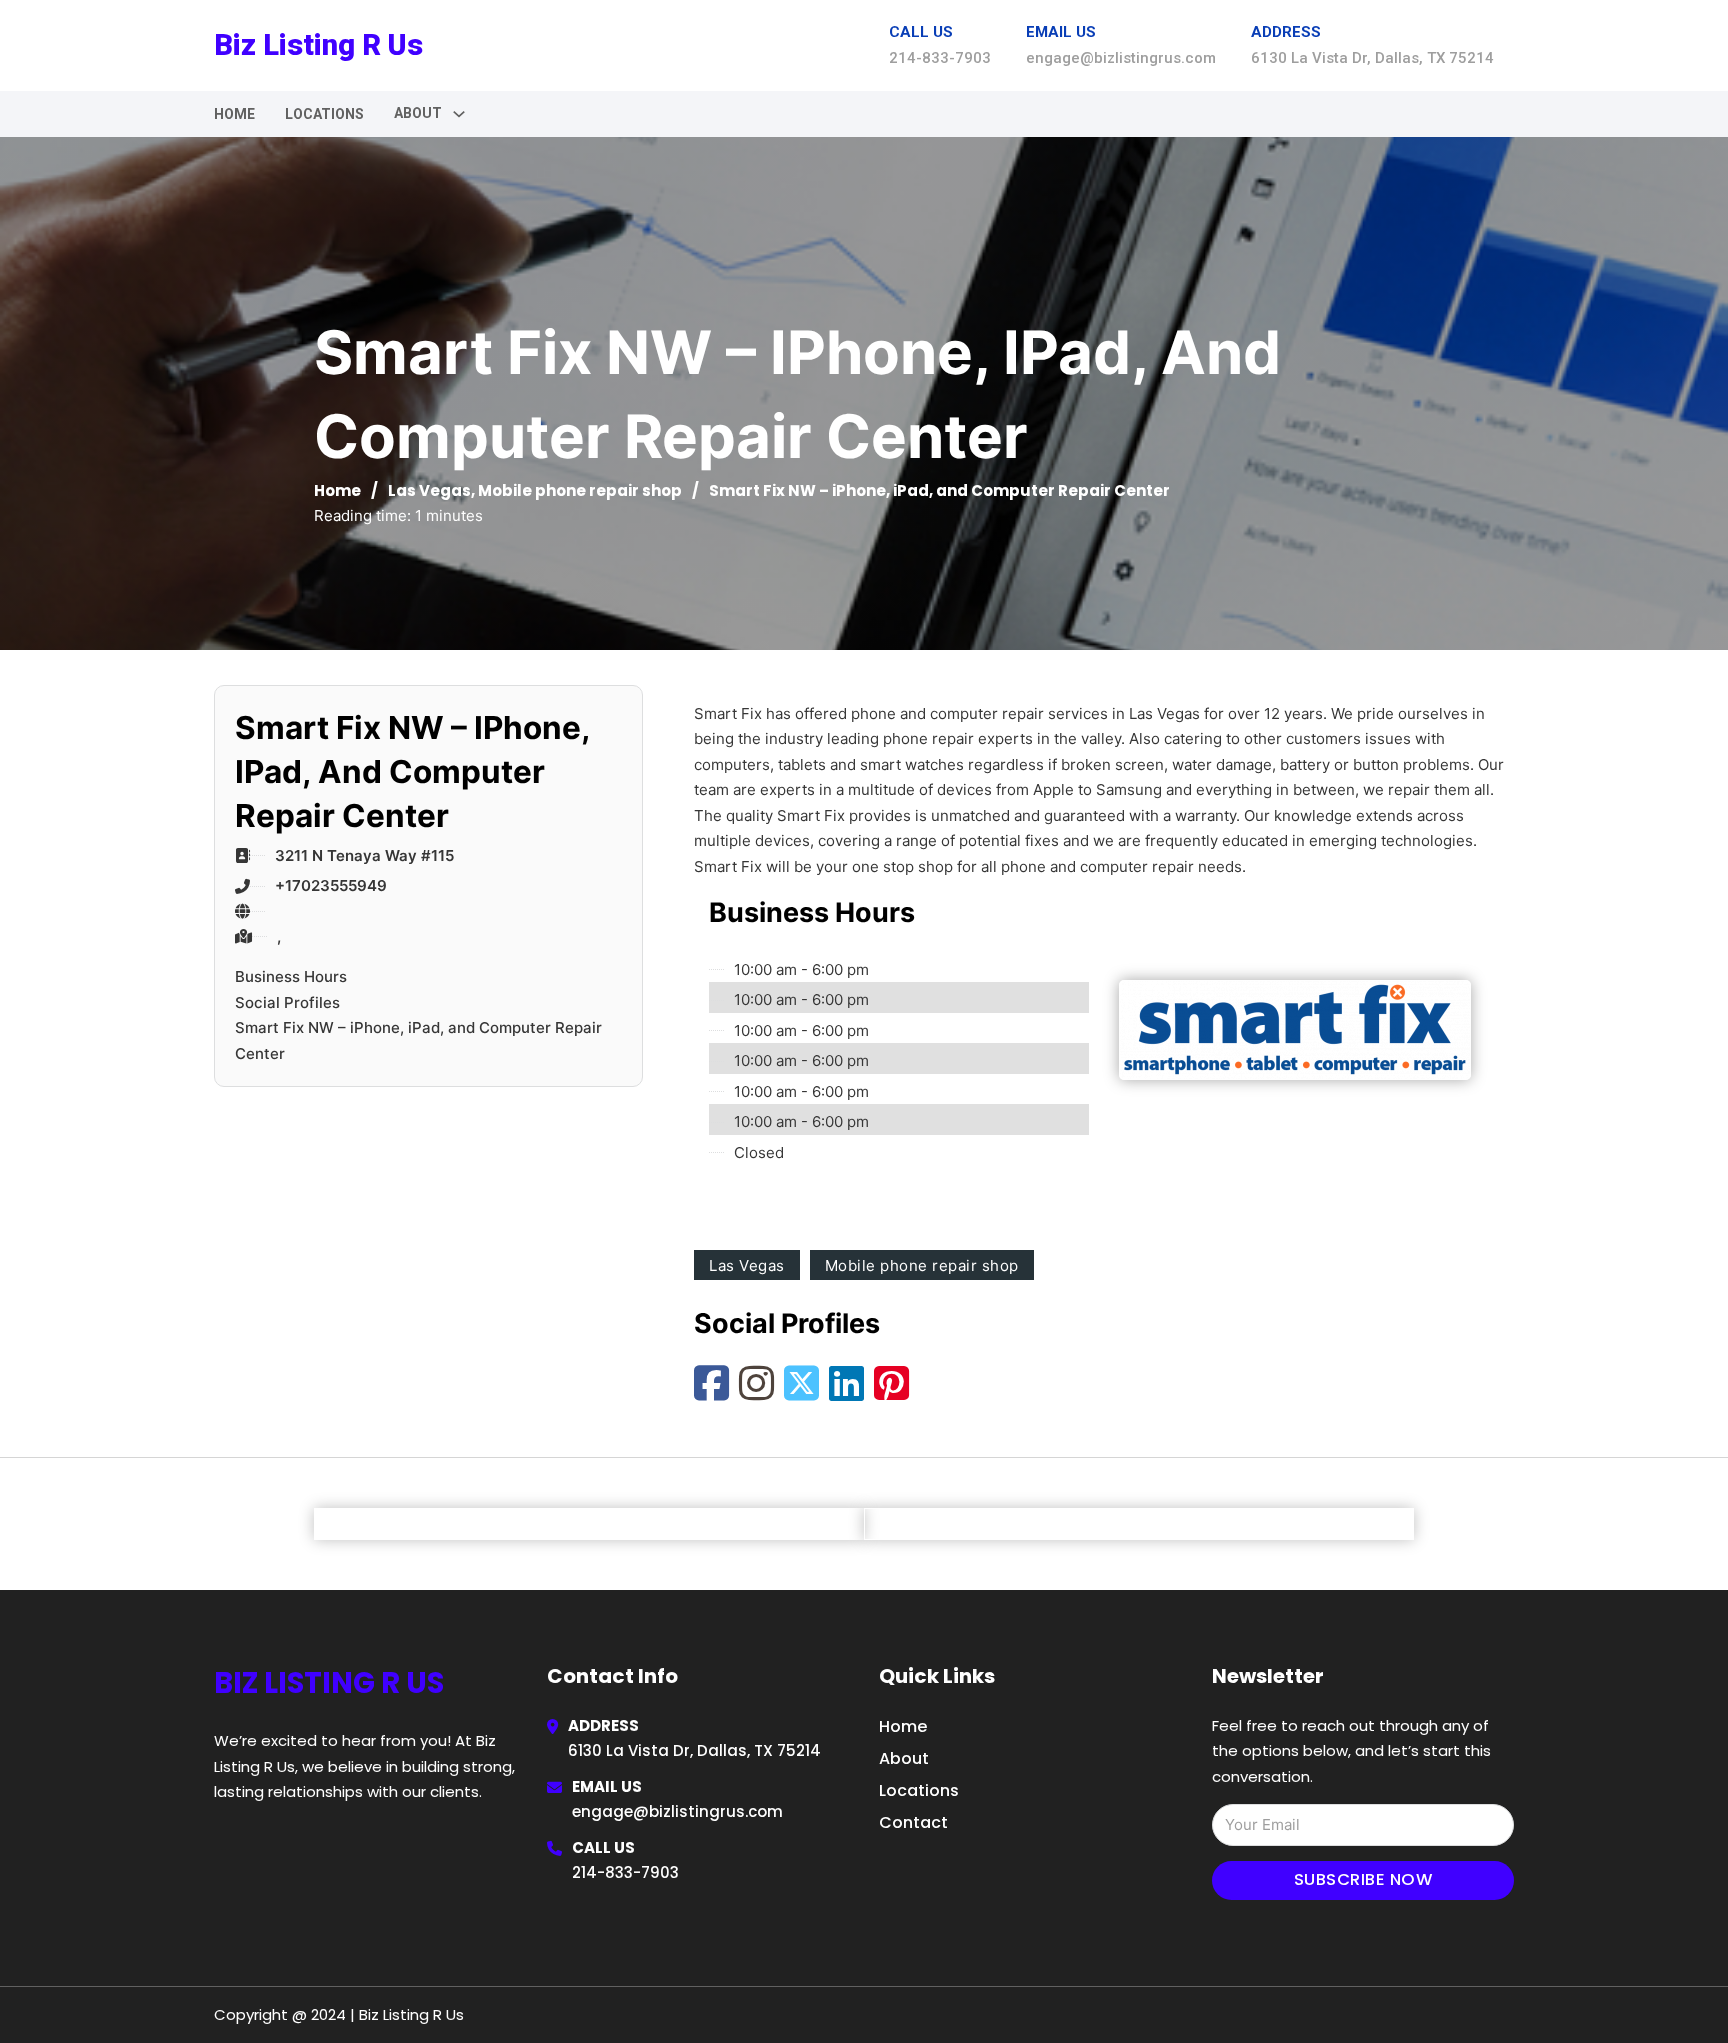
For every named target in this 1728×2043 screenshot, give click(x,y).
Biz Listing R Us (318, 45)
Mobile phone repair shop (580, 490)
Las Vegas (429, 490)
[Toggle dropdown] (459, 114)
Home (234, 114)
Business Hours (291, 976)
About (904, 1758)
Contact (913, 1822)
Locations (324, 114)
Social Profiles (287, 1002)
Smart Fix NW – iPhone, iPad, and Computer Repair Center (418, 1040)
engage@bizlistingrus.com (677, 1811)
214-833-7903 (625, 1872)
